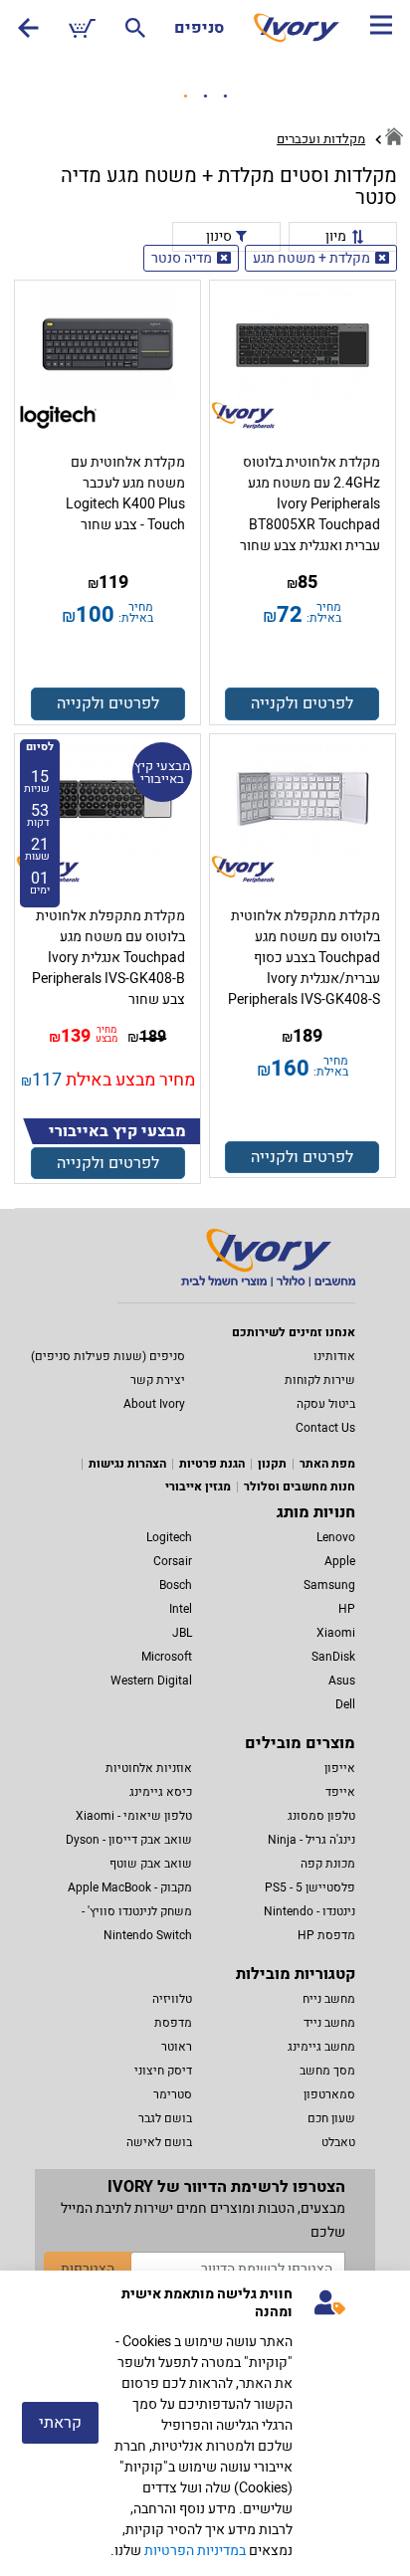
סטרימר (173, 2094)
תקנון (272, 1464)
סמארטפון (329, 2094)
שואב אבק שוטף (151, 1864)
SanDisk (333, 1657)
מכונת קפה (328, 1864)
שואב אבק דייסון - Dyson (129, 1840)
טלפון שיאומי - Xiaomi (134, 1816)
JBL (182, 1633)
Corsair (173, 1561)
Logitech (169, 1537)
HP (347, 1609)
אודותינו (334, 1356)
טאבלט (338, 2142)
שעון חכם (331, 2118)
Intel (181, 1609)
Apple (340, 1561)
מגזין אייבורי (198, 1486)
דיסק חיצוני (163, 2071)
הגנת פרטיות (212, 1464)
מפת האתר (327, 1464)
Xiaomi (336, 1633)
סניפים (199, 28)
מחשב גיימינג (321, 2047)
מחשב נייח (329, 1999)
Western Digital (151, 1681)
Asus (342, 1681)
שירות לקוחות (320, 1380)
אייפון (340, 1768)
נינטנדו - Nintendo (309, 1911)
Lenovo (336, 1537)
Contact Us (325, 1428)
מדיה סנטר (182, 258)
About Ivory (154, 1404)
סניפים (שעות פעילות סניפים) (108, 1356)
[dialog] (205, 2423)
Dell (345, 1704)
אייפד (340, 1792)
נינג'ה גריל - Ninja (311, 1840)
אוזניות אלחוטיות (149, 1768)
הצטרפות (88, 2269)
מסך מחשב (327, 2071)
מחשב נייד (329, 2023)
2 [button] (205, 97)
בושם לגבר (165, 2118)
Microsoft (167, 1657)
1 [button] (185, 97)
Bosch (176, 1585)
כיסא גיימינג (161, 1792)
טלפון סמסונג (321, 1816)
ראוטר (177, 2047)
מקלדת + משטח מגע (311, 258)
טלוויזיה (172, 1999)
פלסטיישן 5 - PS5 (310, 1887)
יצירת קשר (158, 1380)
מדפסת (173, 2023)
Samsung (329, 1585)
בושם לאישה (159, 2142)
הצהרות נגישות (127, 1464)
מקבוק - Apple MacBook (130, 1887)
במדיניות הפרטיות (195, 2551)
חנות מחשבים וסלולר (300, 1486)
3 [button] (225, 97)
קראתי (60, 2423)
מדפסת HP (326, 1935)
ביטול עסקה (326, 1404)
